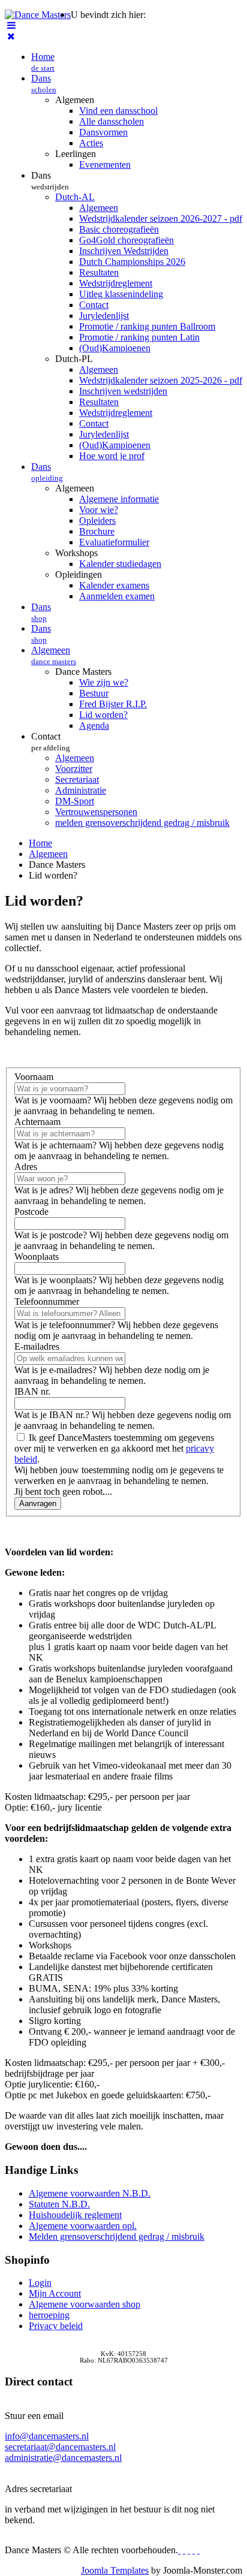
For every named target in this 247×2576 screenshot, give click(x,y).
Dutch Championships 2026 (132, 262)
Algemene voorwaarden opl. (83, 2226)
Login (40, 2283)
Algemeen (75, 100)
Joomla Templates (115, 2570)
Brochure (97, 531)
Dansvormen (103, 132)
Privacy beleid (56, 2326)
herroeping (49, 2315)
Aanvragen (38, 1503)
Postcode (31, 1212)
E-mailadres (37, 1346)
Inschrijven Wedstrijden (124, 251)
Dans (44, 84)
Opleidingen (79, 574)
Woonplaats (37, 1257)
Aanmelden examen (117, 596)
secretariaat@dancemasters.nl (60, 2447)
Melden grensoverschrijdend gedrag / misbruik (117, 2236)
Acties (91, 143)
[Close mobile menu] (11, 36)
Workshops (76, 553)
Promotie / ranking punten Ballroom (147, 326)
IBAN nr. (32, 1391)
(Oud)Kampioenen (115, 348)
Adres (26, 1167)
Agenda (94, 726)
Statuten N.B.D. (59, 2204)
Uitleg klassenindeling (121, 294)
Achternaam (37, 1122)
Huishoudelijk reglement (75, 2215)
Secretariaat (77, 779)
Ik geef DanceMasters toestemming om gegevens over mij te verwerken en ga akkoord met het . (114, 1448)
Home (43, 62)
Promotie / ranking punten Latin (139, 337)
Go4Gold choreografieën (126, 240)
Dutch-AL (75, 197)
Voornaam (34, 1077)
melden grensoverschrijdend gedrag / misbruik (142, 823)
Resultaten (99, 272)
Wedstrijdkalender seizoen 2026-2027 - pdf (161, 218)
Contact (94, 305)
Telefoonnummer (47, 1301)
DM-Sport (75, 801)
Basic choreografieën (119, 229)
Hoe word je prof (112, 456)
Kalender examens (114, 585)
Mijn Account (55, 2293)
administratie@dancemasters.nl (63, 2458)
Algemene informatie (119, 499)
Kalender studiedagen (120, 564)
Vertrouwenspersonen (96, 812)
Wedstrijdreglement (116, 283)
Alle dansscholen (112, 121)
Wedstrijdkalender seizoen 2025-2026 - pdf (161, 380)
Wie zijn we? (104, 682)
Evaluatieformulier (114, 542)
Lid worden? (103, 715)
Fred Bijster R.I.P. (113, 704)
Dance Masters (83, 672)
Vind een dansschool (118, 111)
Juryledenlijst (104, 316)
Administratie (81, 790)
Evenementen (105, 165)
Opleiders (97, 521)
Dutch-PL (74, 359)
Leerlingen (76, 154)
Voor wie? (99, 510)
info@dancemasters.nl (47, 2436)
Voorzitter (74, 769)
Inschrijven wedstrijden (123, 391)
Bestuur (94, 693)
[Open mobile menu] (11, 25)
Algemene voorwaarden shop (85, 2304)
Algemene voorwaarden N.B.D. (90, 2193)
